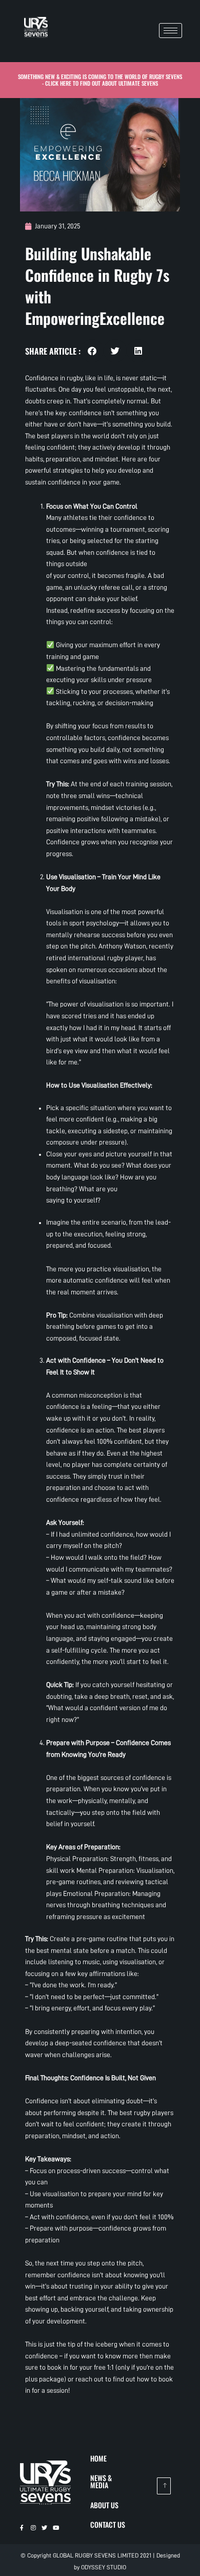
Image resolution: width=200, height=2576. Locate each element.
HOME (98, 2458)
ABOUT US (104, 2505)
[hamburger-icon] (171, 31)
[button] (92, 351)
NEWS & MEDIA (101, 2481)
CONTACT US (108, 2524)
